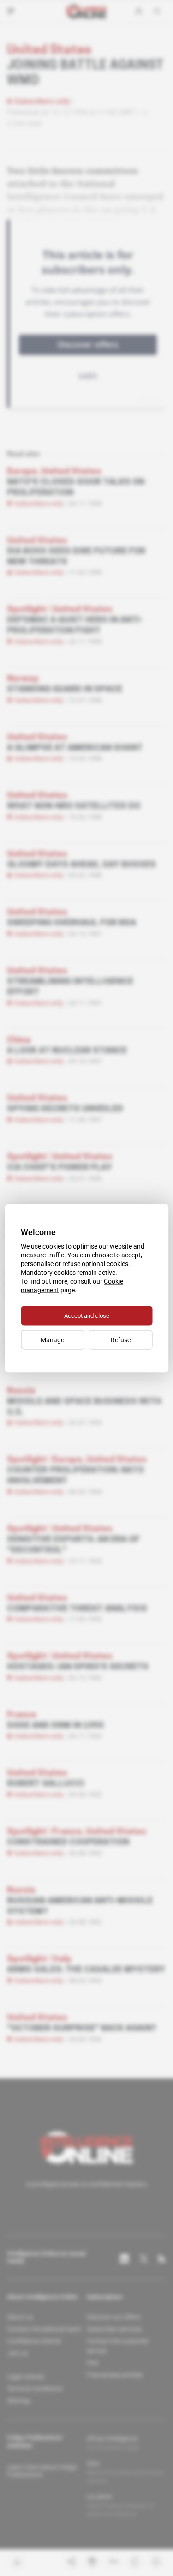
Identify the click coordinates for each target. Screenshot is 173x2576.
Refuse (121, 1339)
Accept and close (87, 1315)
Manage (52, 1339)
